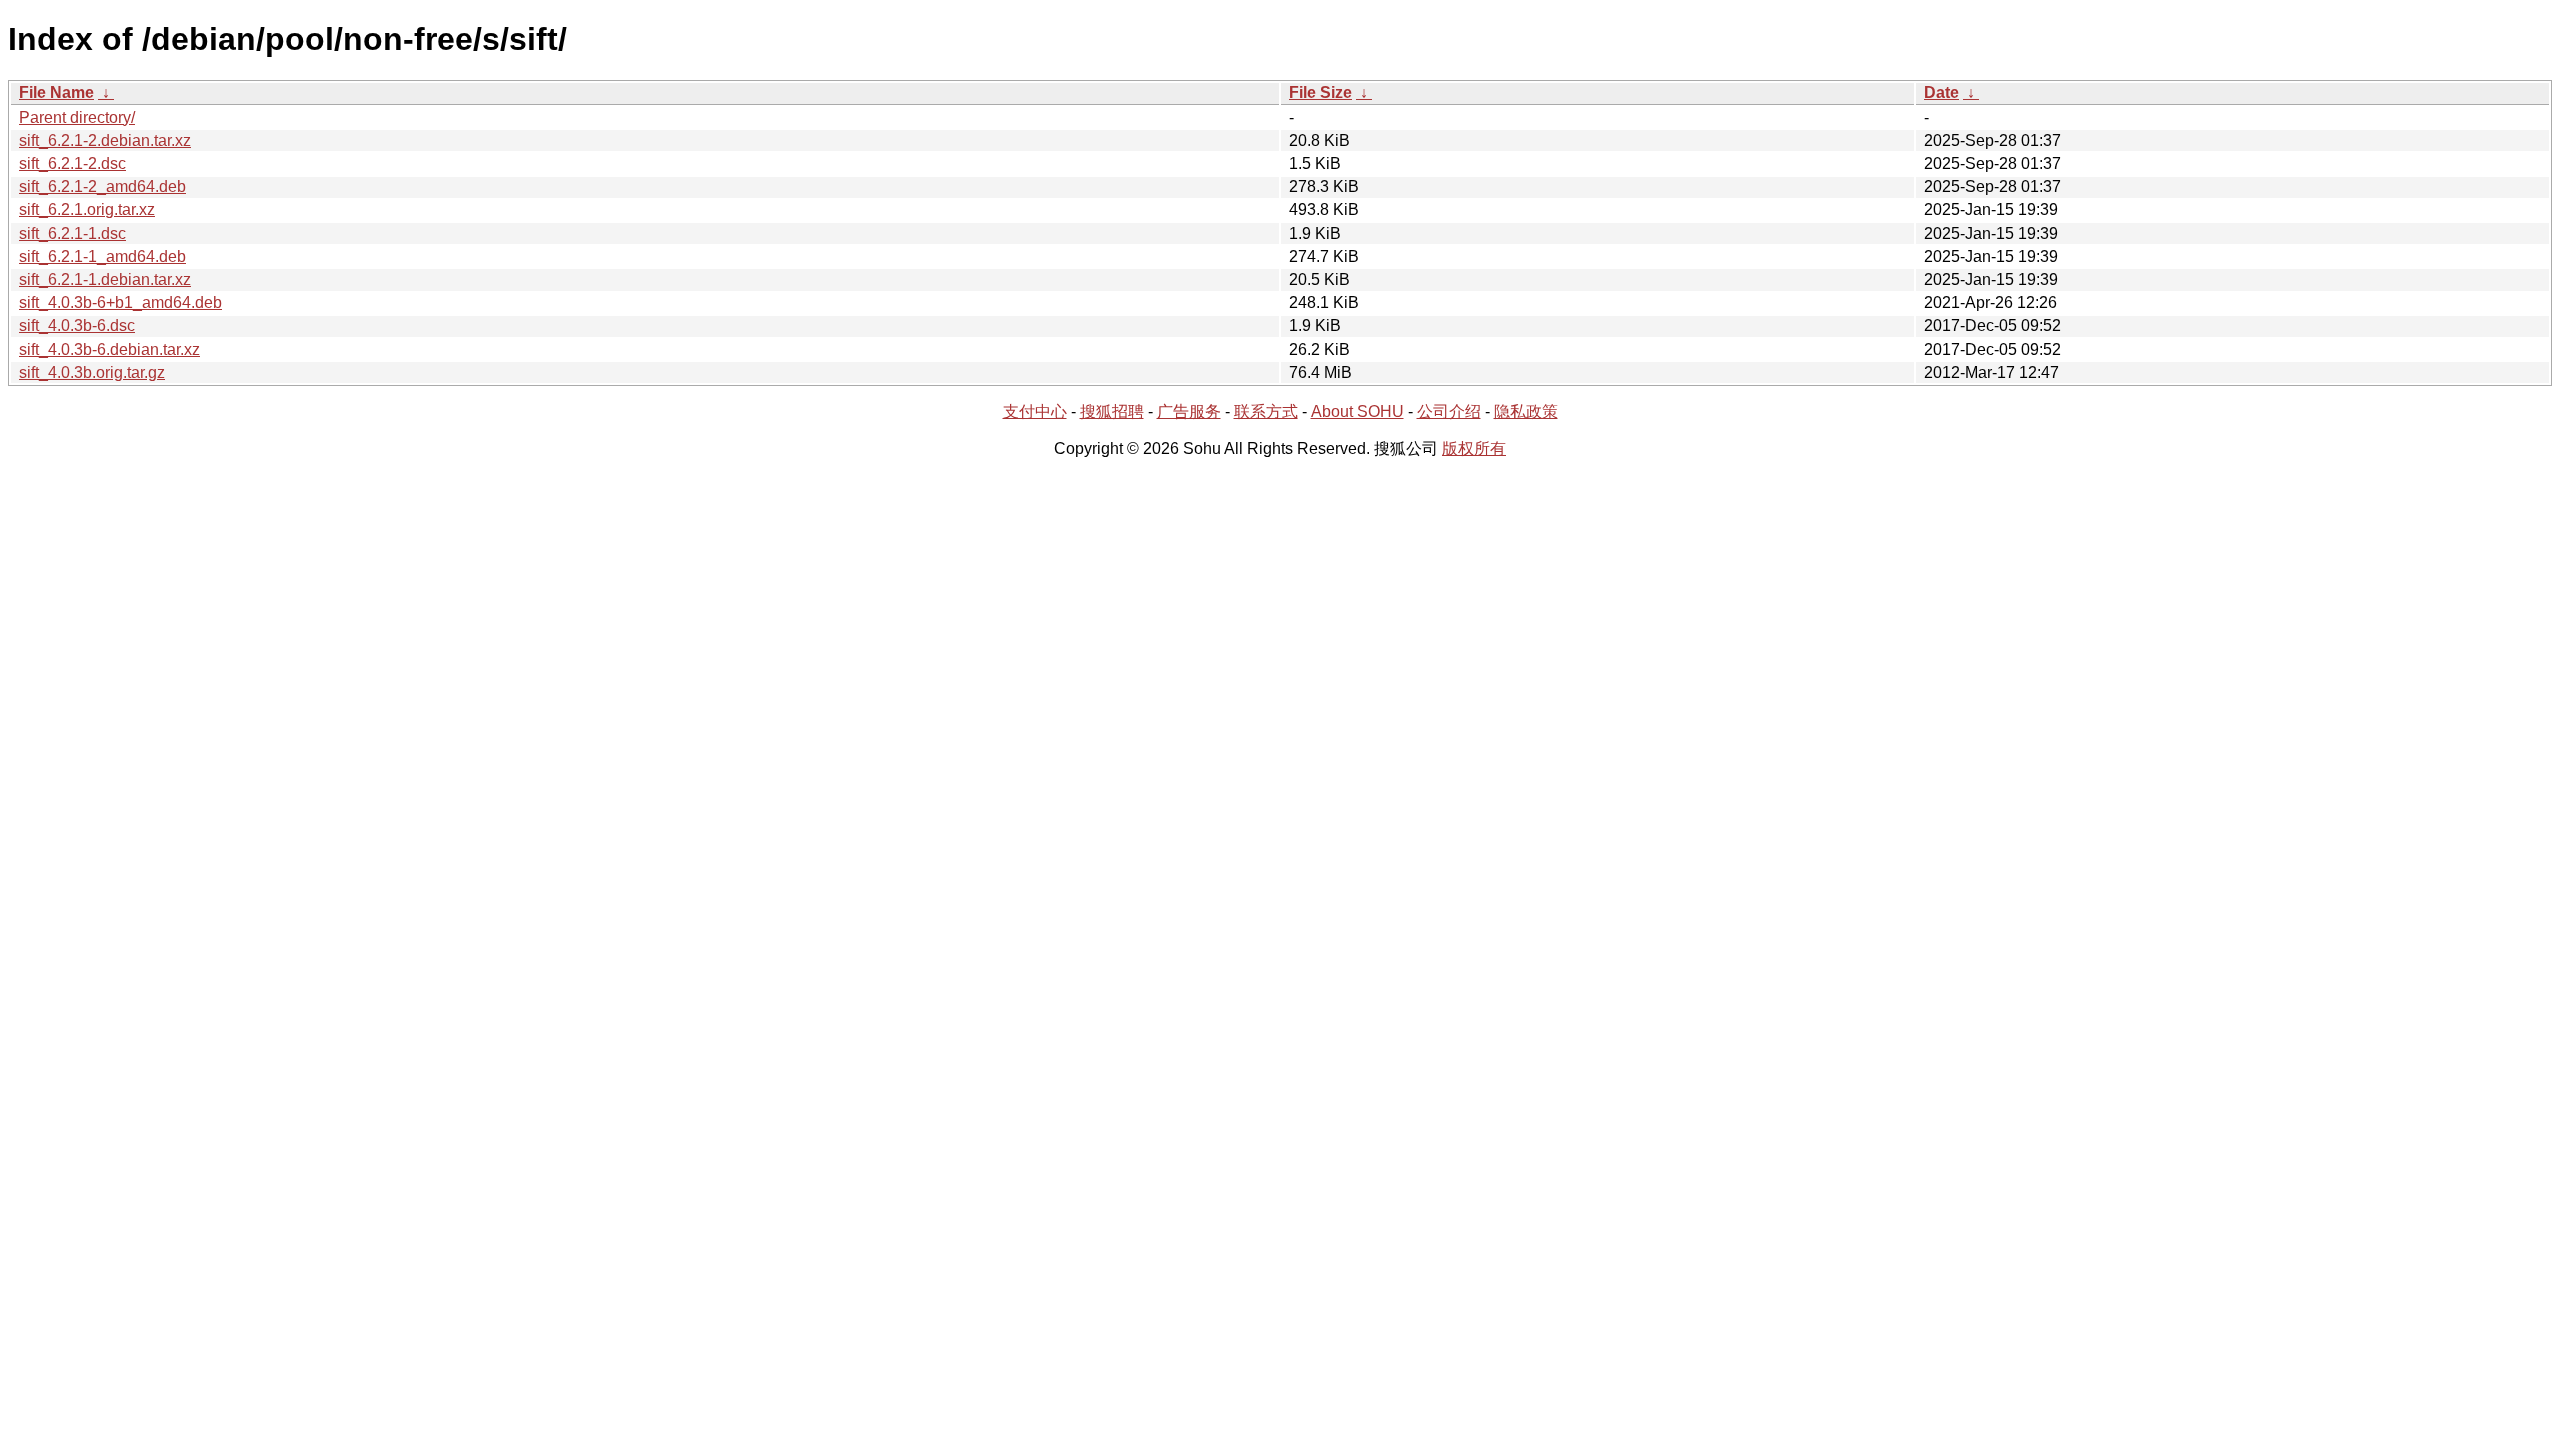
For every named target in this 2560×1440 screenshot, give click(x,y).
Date (1941, 92)
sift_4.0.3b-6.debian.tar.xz (109, 349)
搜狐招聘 (1112, 411)
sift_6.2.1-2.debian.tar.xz (105, 140)
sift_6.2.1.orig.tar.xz (87, 209)
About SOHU (1357, 411)
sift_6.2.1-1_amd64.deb (102, 256)
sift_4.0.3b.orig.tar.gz (92, 372)
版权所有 (1474, 448)
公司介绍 (1449, 411)
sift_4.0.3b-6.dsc (77, 325)
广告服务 (1189, 411)
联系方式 (1266, 411)
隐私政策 (1526, 411)
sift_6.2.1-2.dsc (72, 163)
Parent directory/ (77, 117)
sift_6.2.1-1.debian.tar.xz (105, 279)
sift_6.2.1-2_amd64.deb (102, 186)
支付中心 (1035, 411)
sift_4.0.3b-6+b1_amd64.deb (120, 302)
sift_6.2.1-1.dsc (72, 233)
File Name (56, 92)
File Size (1320, 92)
